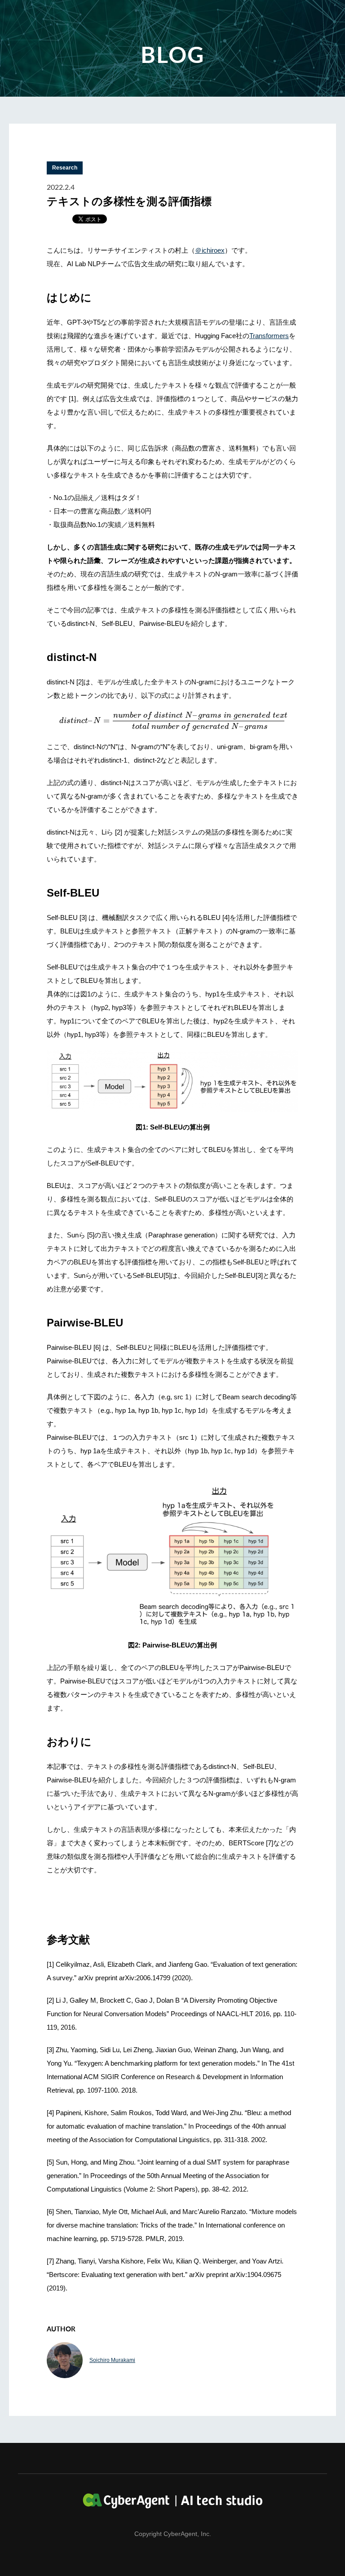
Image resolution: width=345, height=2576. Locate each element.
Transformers (269, 336)
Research (65, 168)
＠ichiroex (210, 250)
